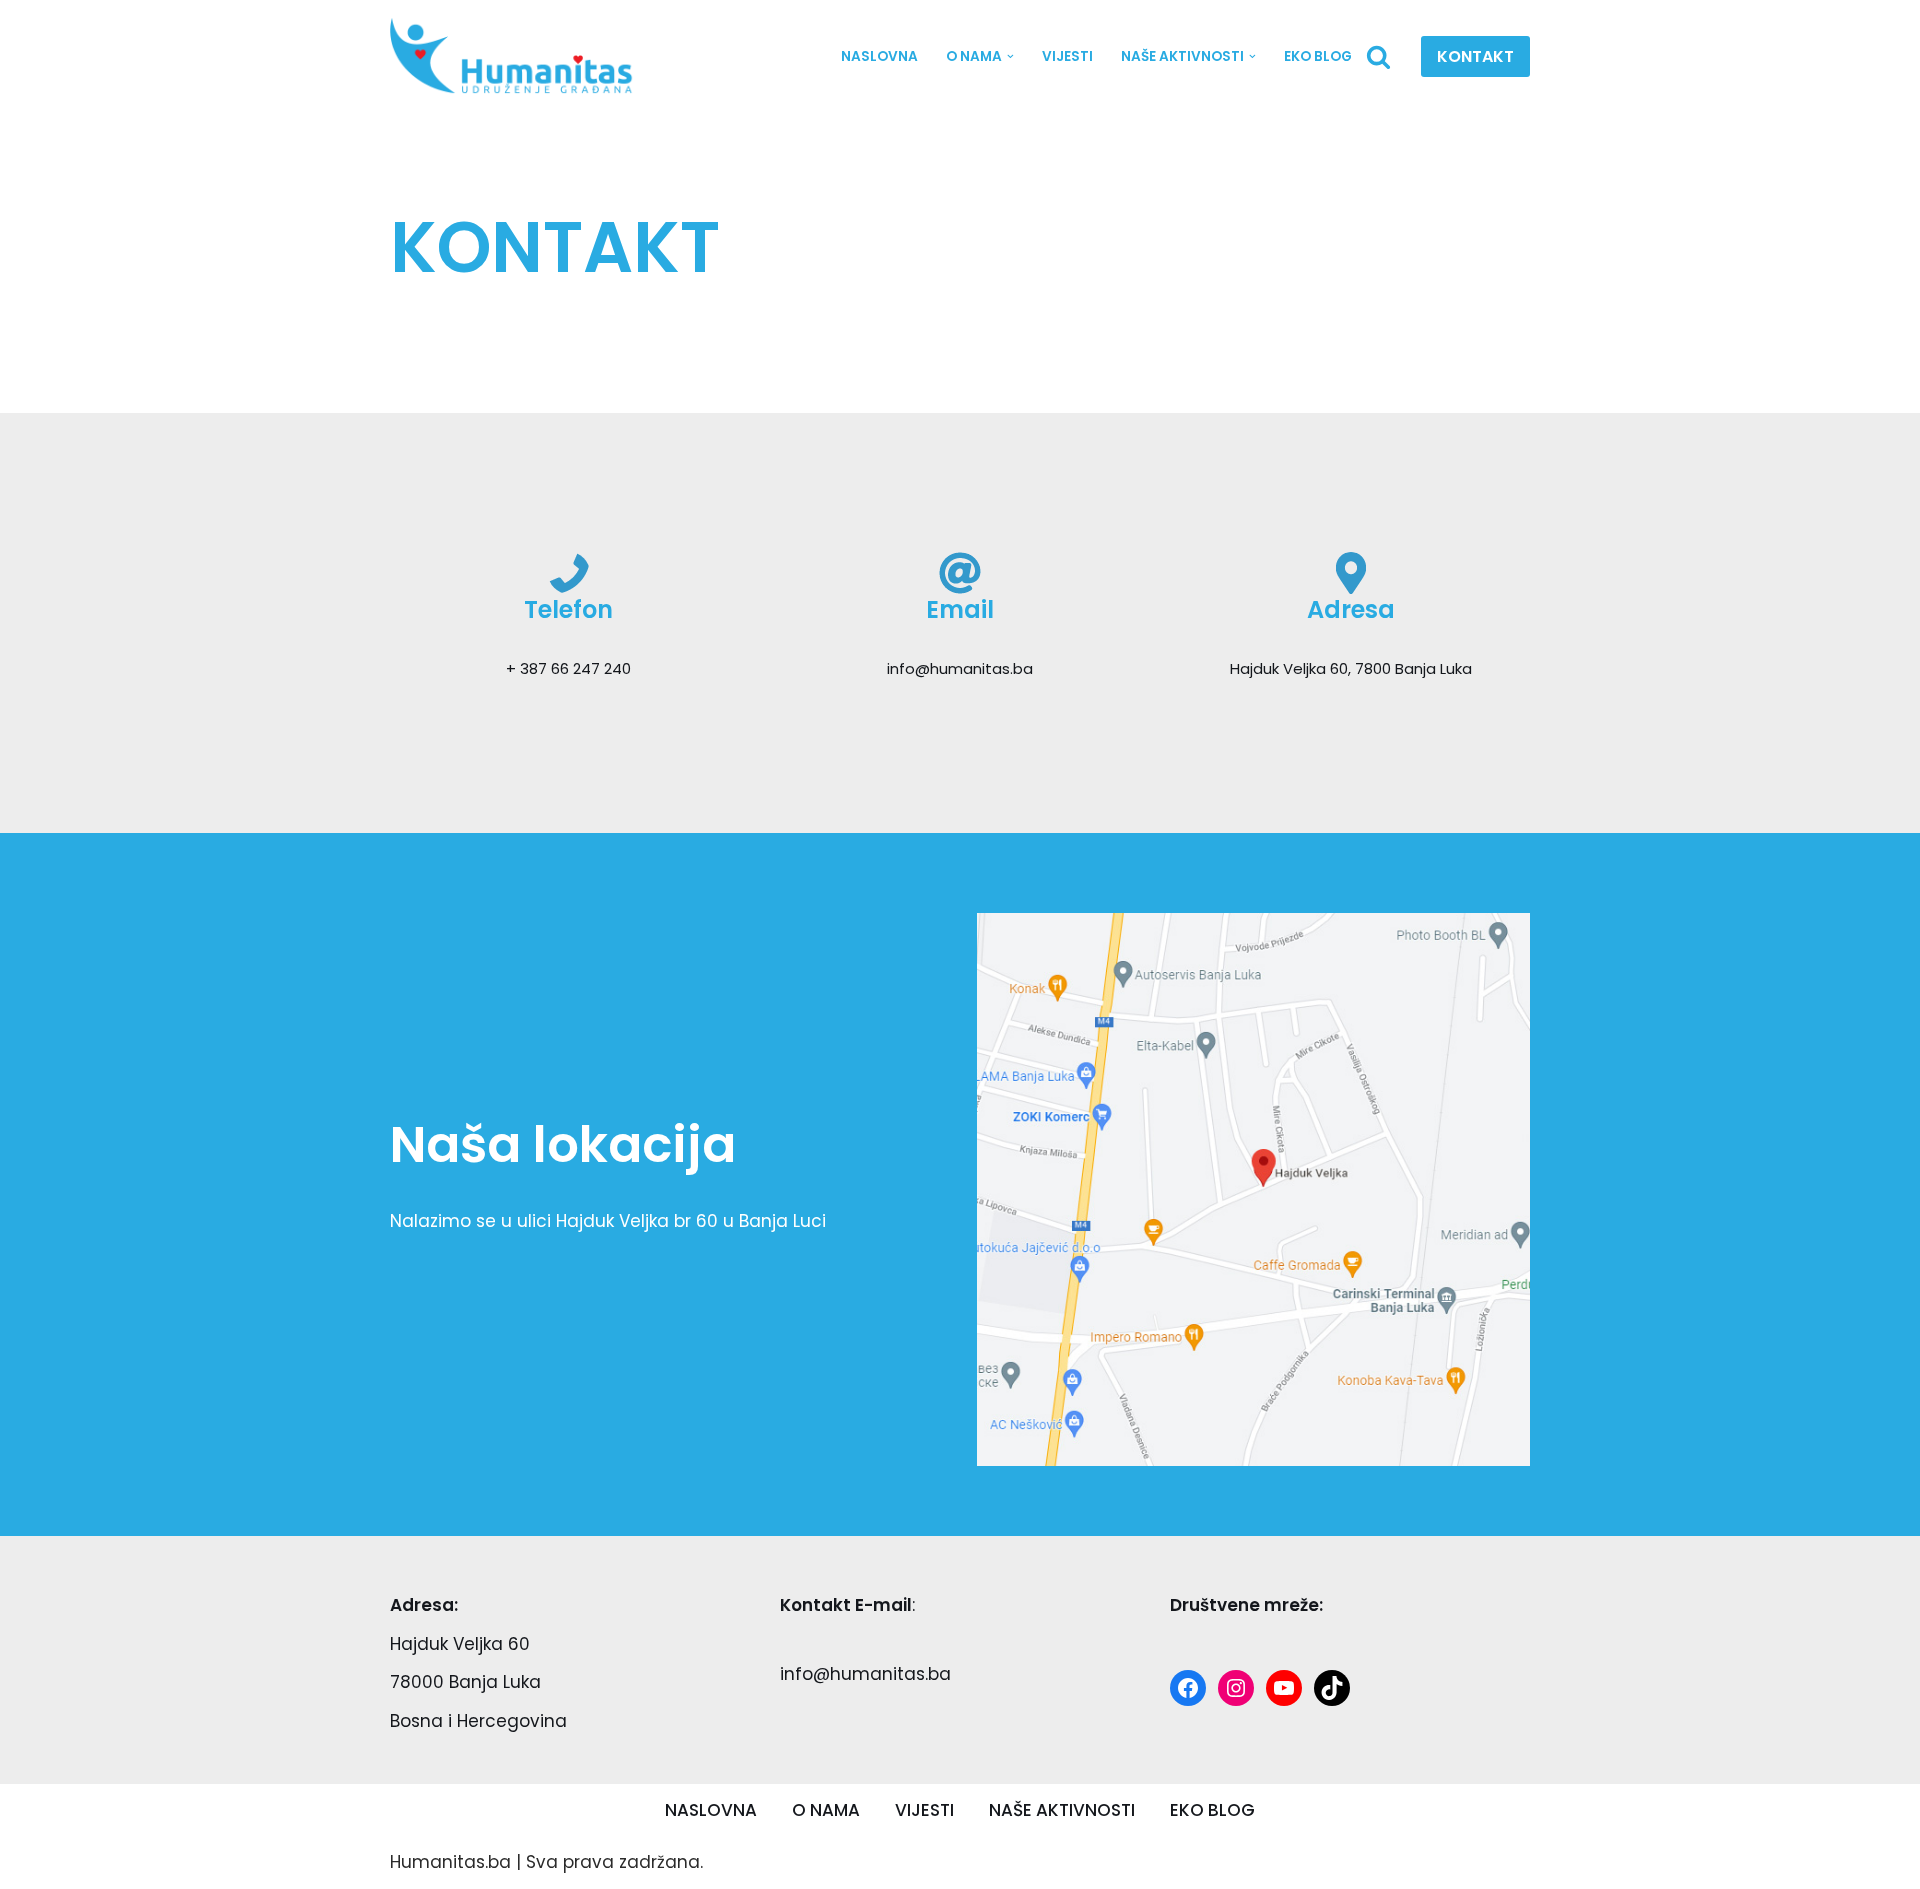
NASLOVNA (879, 56)
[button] (1010, 56)
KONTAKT (1475, 56)
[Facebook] (1188, 1688)
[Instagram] (1236, 1688)
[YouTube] (1284, 1688)
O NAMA (826, 1810)
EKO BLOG (1318, 56)
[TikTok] (1332, 1688)
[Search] (1378, 56)
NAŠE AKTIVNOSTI (1062, 1810)
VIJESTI (1067, 56)
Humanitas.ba (450, 1862)
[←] (518, 56)
